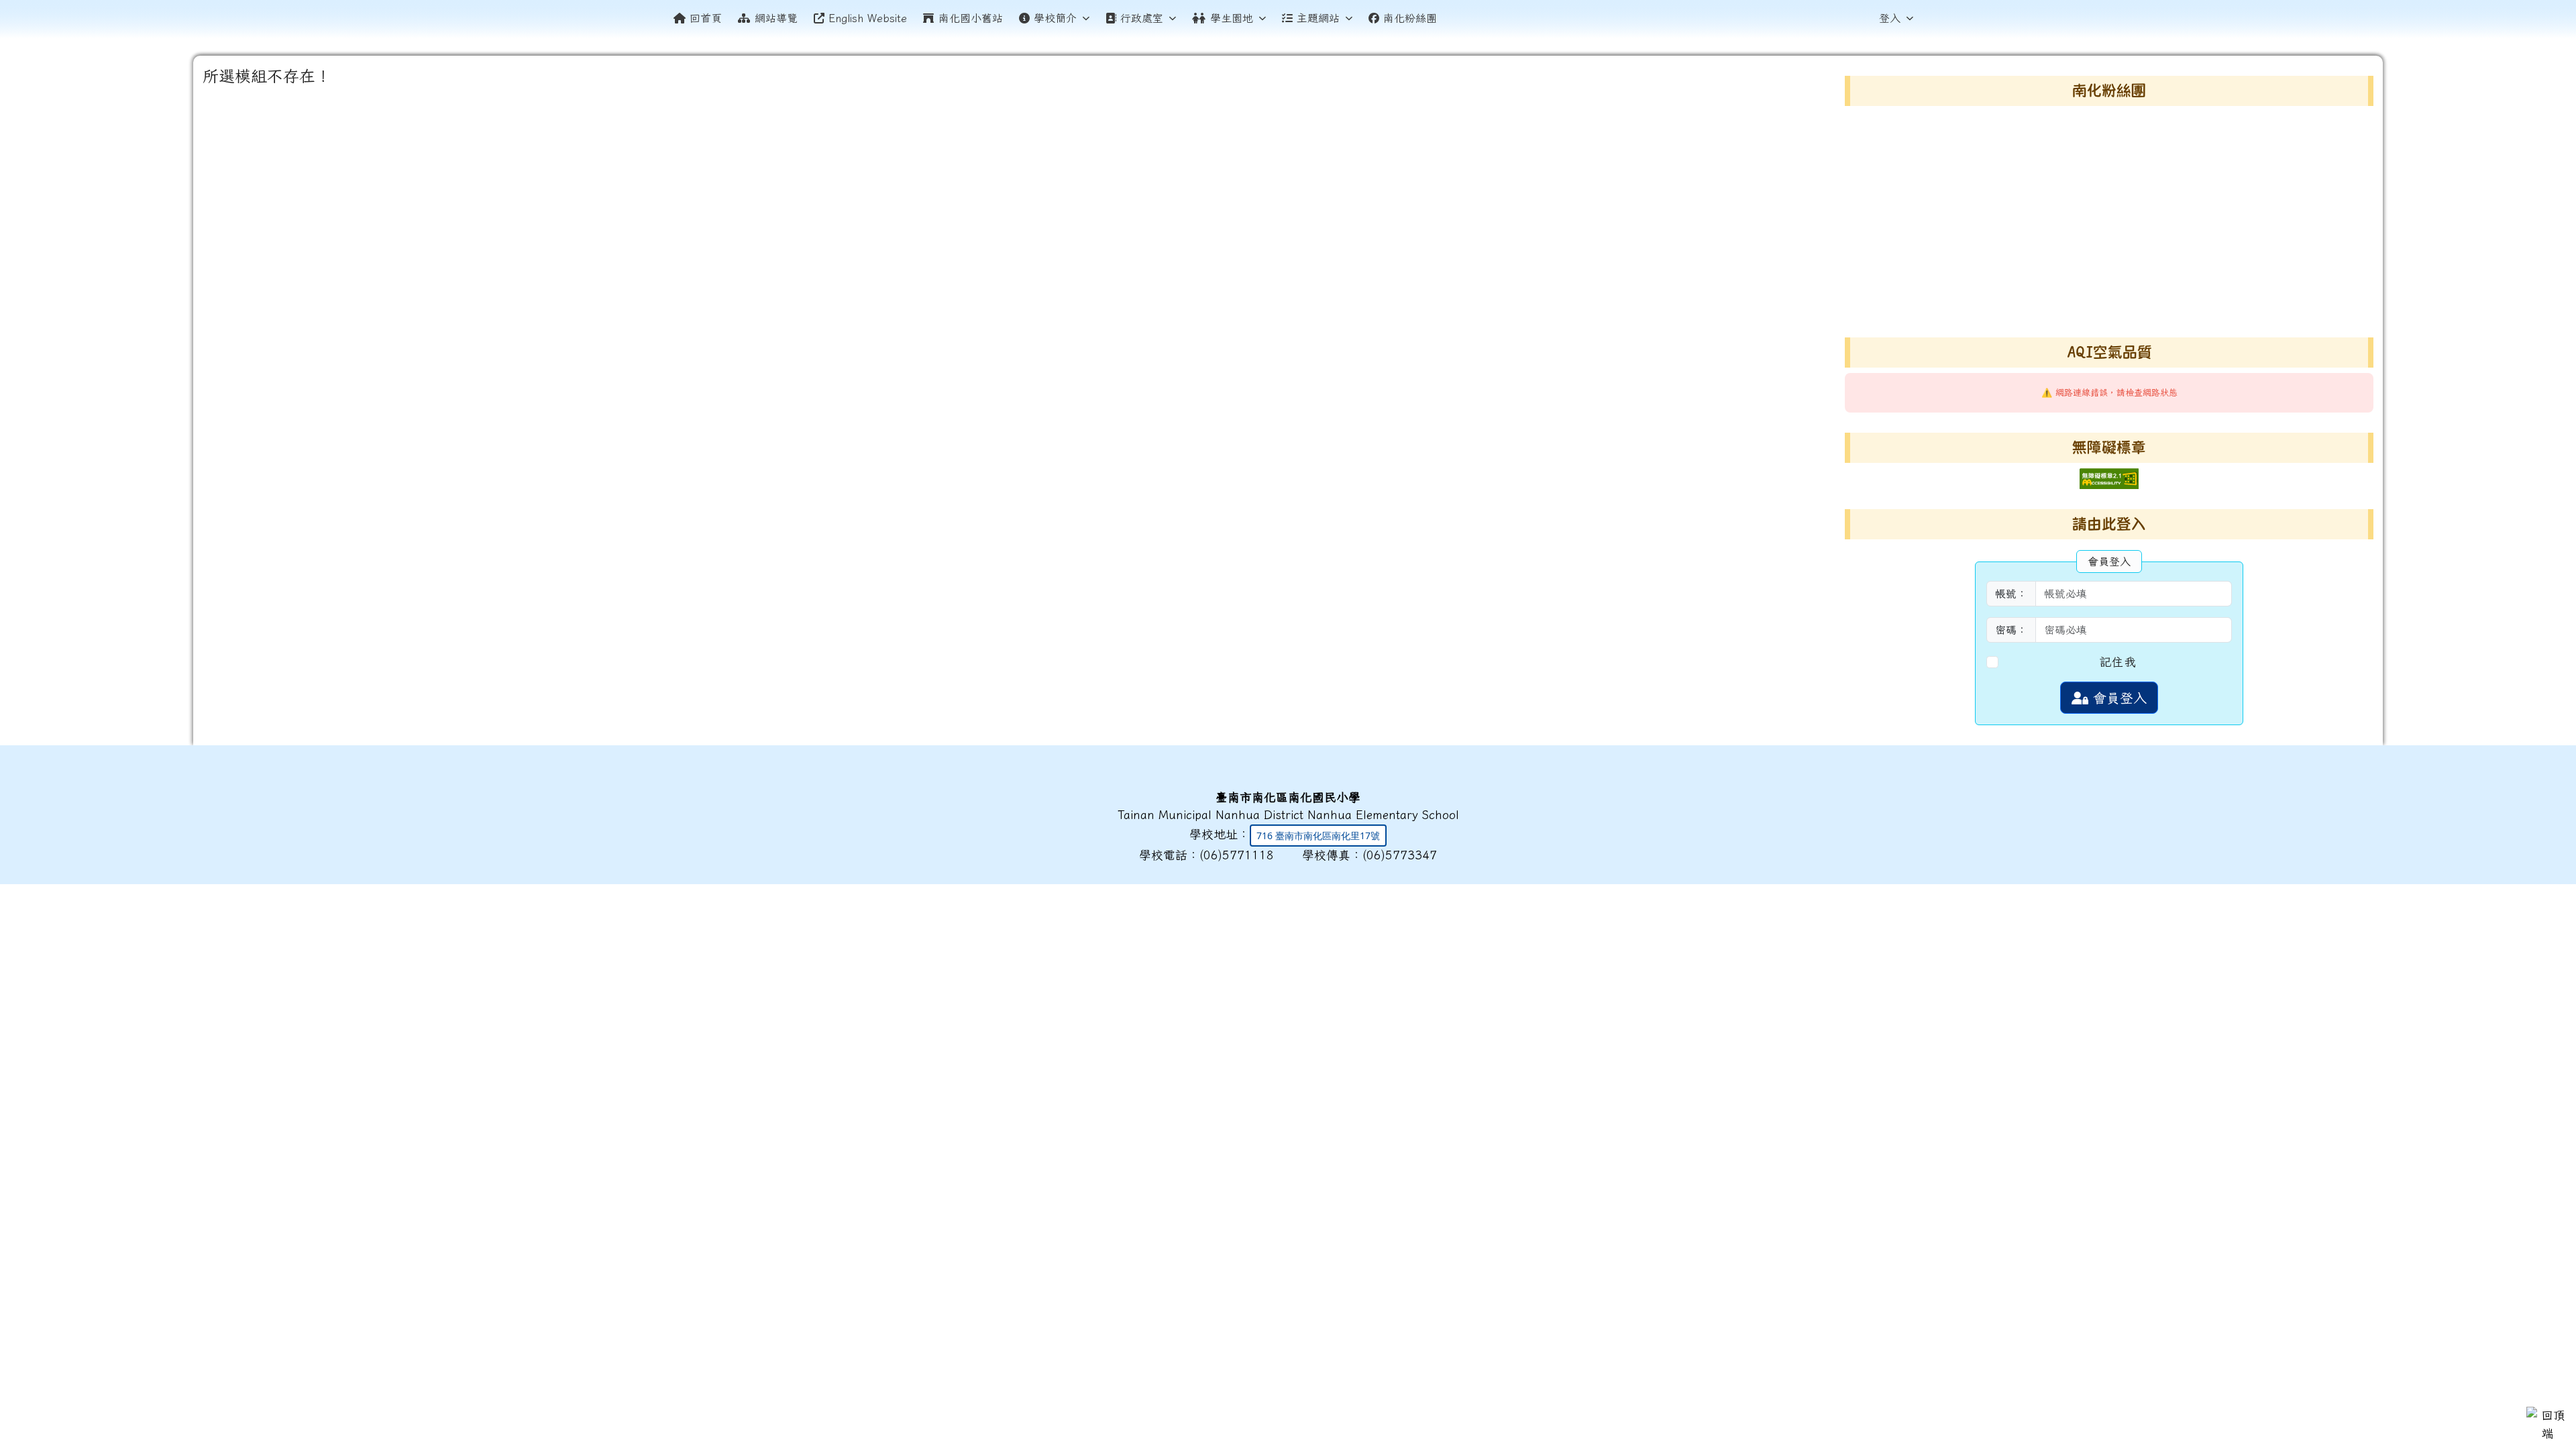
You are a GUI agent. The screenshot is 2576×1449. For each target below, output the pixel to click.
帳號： (2011, 594)
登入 (1890, 18)
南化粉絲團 (1410, 18)
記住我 (2118, 662)
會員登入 (2117, 698)
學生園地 (1232, 18)
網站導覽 (776, 18)
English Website (868, 18)
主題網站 (1318, 18)
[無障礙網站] (2109, 477)
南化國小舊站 (971, 18)
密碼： (2011, 630)
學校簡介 (1055, 18)
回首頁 (706, 18)
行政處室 (1142, 18)
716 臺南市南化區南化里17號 (1318, 836)
